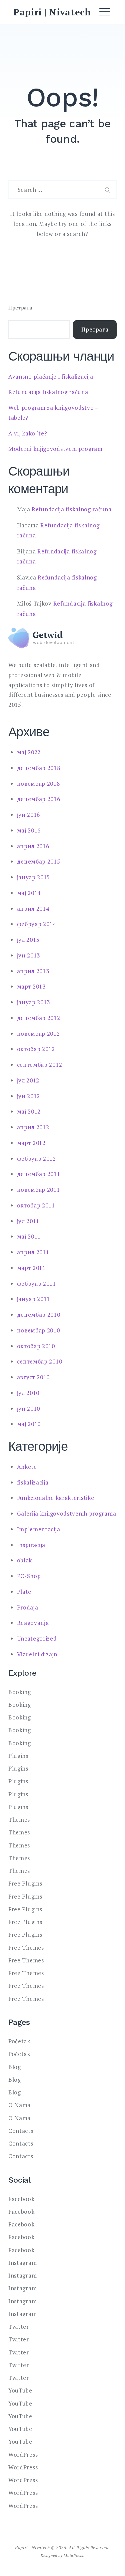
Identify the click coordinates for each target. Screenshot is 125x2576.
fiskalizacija (33, 1482)
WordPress (23, 2455)
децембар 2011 (39, 1174)
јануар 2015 (34, 877)
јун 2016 (29, 815)
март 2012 (31, 1143)
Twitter (19, 2327)
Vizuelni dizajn (37, 1654)
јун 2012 (29, 1096)
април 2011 (33, 1252)
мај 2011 (29, 1236)
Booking (20, 1692)
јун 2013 (29, 955)
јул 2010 (28, 1393)
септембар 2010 (40, 1361)
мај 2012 (29, 1111)
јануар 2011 (34, 1299)
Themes (19, 1820)
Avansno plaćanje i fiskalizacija (51, 376)
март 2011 (31, 1268)
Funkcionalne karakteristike (56, 1498)
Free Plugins (25, 1883)
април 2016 (33, 846)
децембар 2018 (39, 768)
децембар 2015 (39, 861)
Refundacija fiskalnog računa (48, 392)
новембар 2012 (38, 1034)
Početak (19, 2041)
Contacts (21, 2131)
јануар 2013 (34, 1002)
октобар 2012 (36, 1049)
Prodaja (28, 1607)
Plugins (18, 1756)
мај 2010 (29, 1424)
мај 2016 (29, 830)
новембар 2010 (38, 1330)
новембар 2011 (38, 1190)
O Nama (19, 2105)
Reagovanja (33, 1623)
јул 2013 (28, 940)
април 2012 (33, 1127)
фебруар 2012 (36, 1158)
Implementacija (39, 1529)
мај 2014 (29, 893)
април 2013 (33, 971)
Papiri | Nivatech (52, 12)
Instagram (22, 2263)
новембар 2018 (38, 784)
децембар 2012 (39, 1018)
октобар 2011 (36, 1205)
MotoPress (73, 2555)
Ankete (27, 1467)
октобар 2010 (36, 1346)
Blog (15, 2067)
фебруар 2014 (36, 924)
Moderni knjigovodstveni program (55, 449)
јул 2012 (28, 1080)
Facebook (21, 2199)
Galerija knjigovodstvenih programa (67, 1513)
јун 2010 (29, 1408)
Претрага (20, 308)
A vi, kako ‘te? (28, 433)
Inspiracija (31, 1545)
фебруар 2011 (36, 1283)
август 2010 (33, 1377)
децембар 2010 (39, 1315)
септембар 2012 (40, 1065)
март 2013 (31, 986)
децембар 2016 (39, 799)
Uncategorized (37, 1638)
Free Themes (26, 1948)
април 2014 (33, 909)
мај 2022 (29, 752)
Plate (24, 1592)
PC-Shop (29, 1576)
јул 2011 (28, 1221)
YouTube (20, 2390)
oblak (25, 1560)
